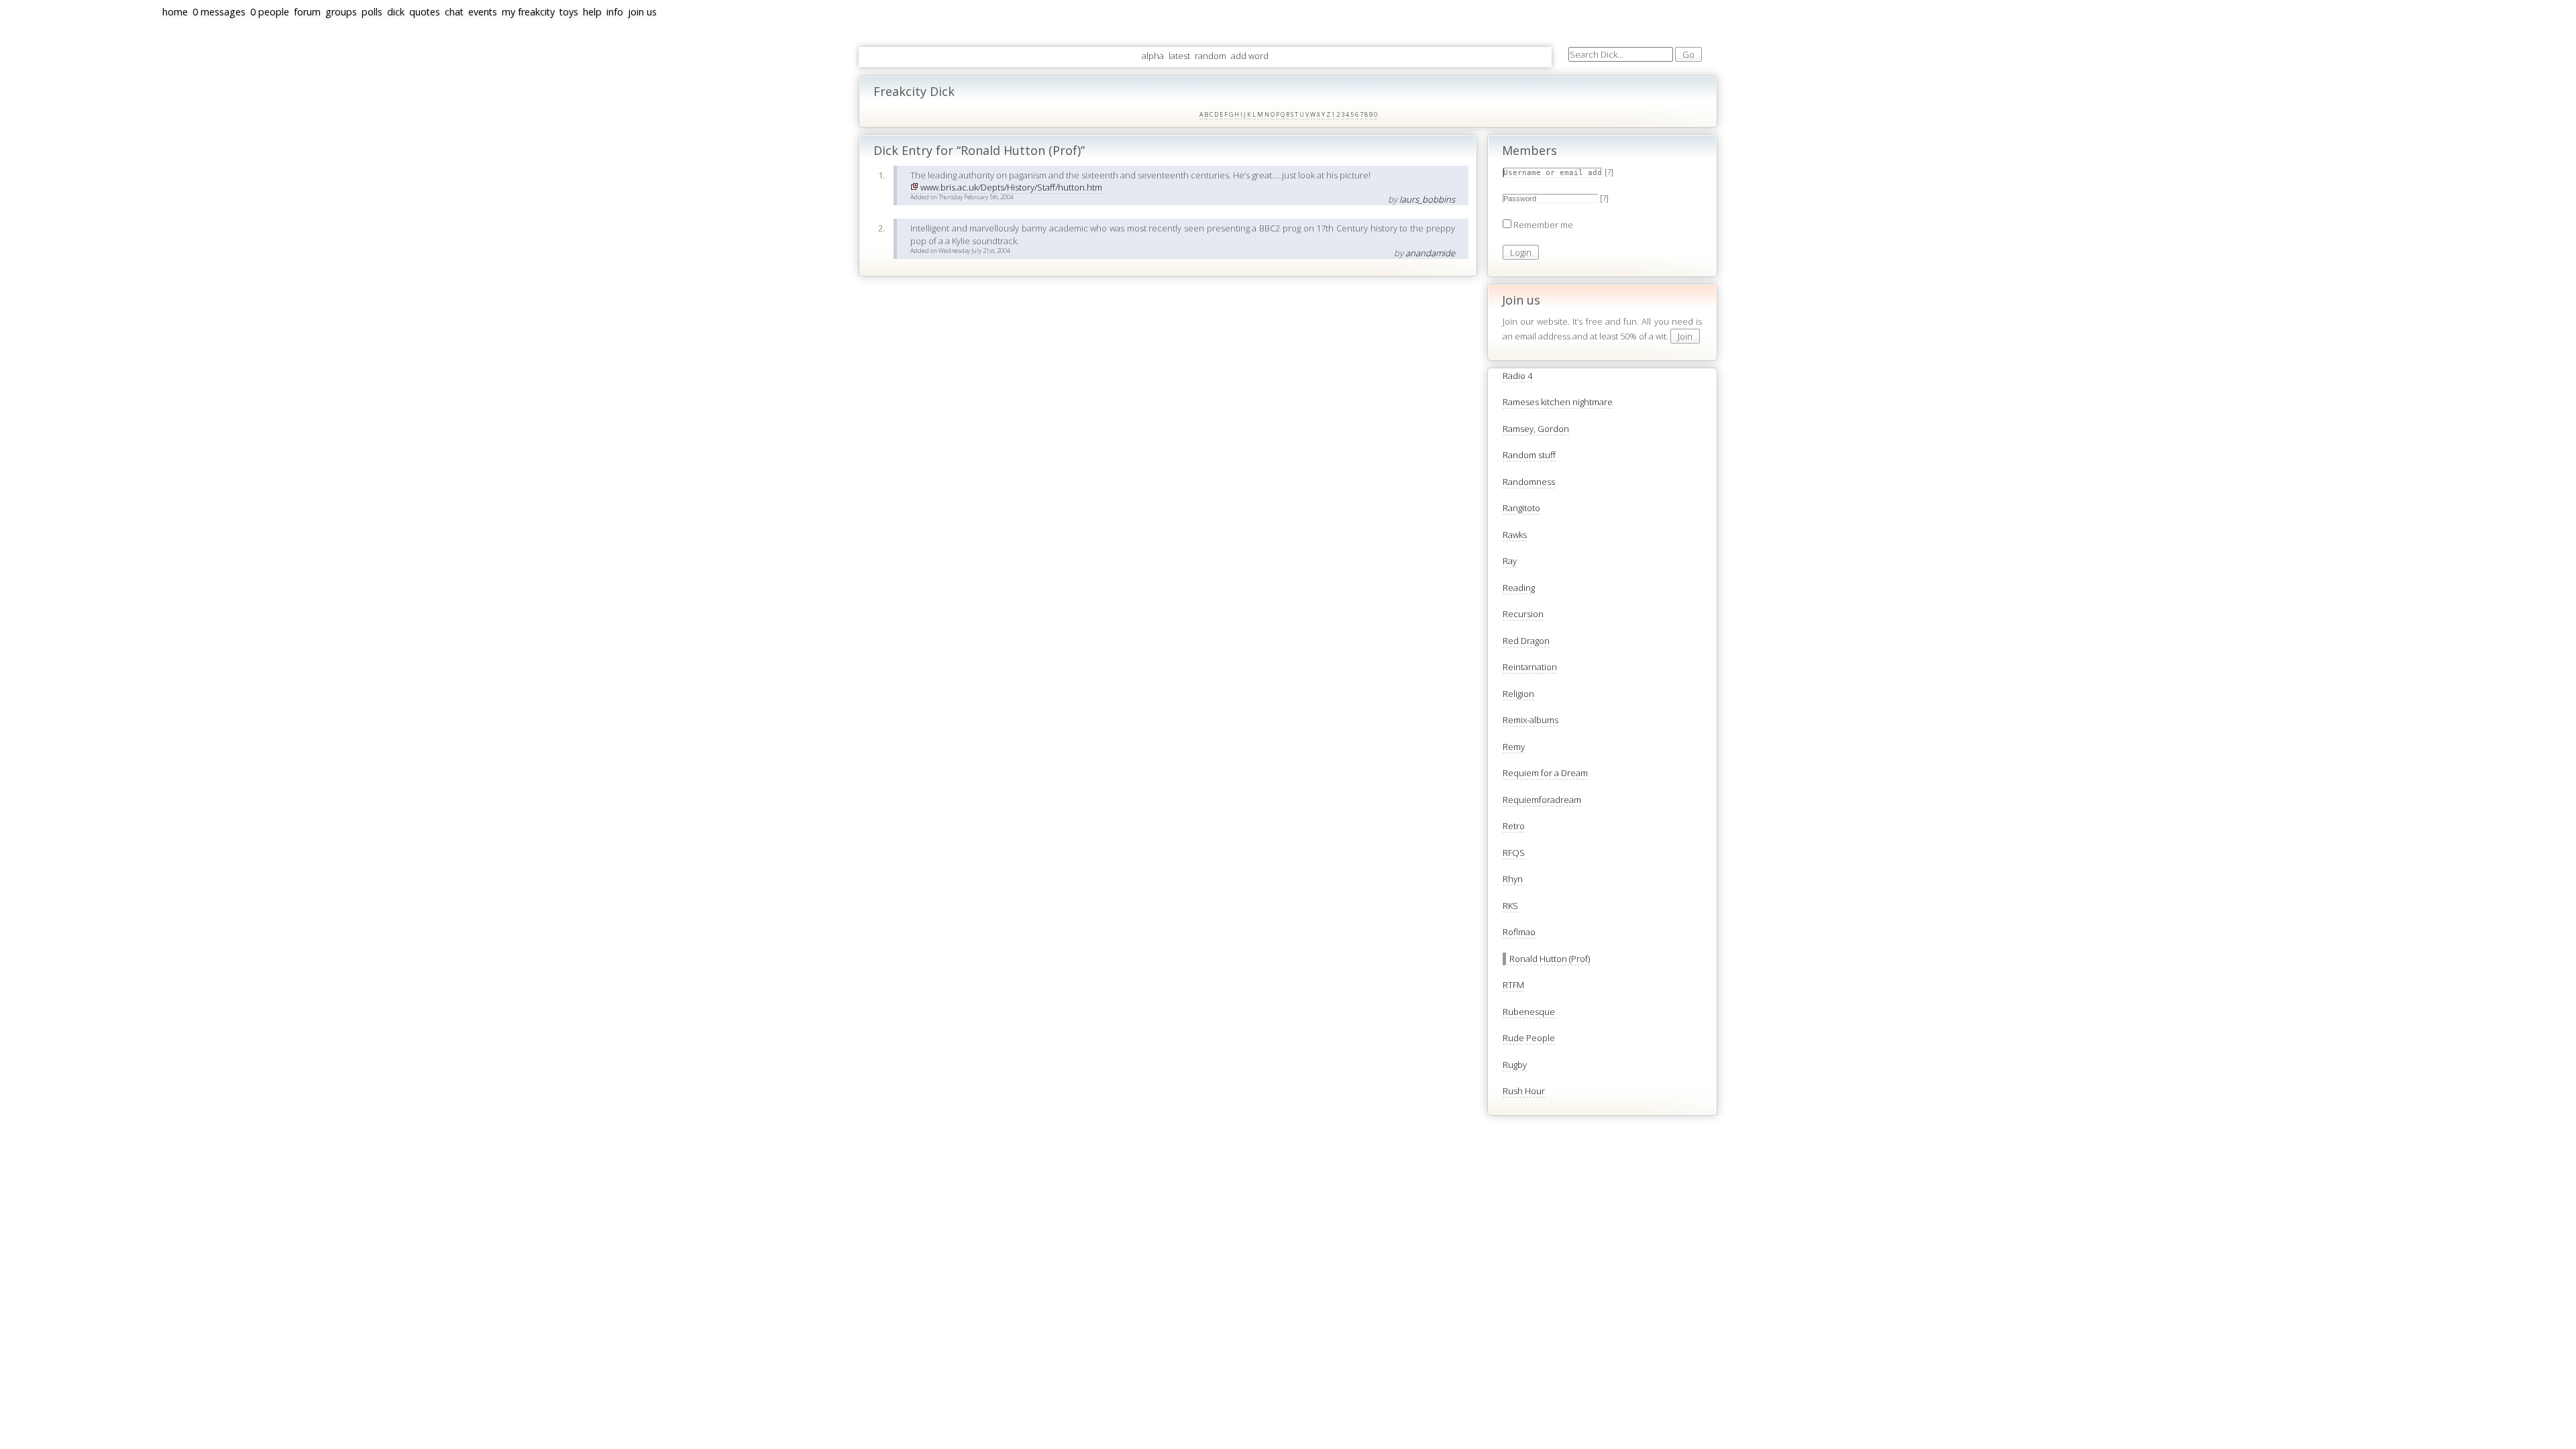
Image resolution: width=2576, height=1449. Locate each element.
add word (1250, 56)
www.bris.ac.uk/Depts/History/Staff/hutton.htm (1011, 187)
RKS (1510, 906)
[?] (1609, 172)
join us (642, 12)
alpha (1153, 56)
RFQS (1514, 853)
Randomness (1529, 482)
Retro (1514, 826)
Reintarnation (1530, 667)
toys (569, 12)
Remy (1514, 747)
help (592, 12)
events (483, 12)
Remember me (1543, 225)
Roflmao (1519, 932)
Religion (1518, 694)
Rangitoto (1521, 508)
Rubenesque (1529, 1012)
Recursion (1523, 614)
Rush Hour (1524, 1091)
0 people (270, 12)
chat (454, 12)
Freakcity (12, 217)
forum (307, 12)
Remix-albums (1531, 720)
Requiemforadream (1542, 800)
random (1211, 56)
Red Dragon (1526, 641)
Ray (1510, 561)
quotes (425, 12)
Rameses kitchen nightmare (1558, 402)
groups (341, 12)
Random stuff (1529, 455)
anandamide (1430, 253)
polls (372, 12)
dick (396, 12)
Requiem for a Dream (1545, 773)
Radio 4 (1517, 376)
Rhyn (1513, 879)
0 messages (219, 12)
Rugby (1515, 1065)
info (615, 12)
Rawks (1515, 535)
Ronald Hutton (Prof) (1550, 959)
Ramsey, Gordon (1536, 429)
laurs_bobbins (1427, 199)
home (175, 12)
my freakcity (528, 12)
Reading (1519, 588)
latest (1179, 56)
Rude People (1529, 1038)
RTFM (1513, 985)
